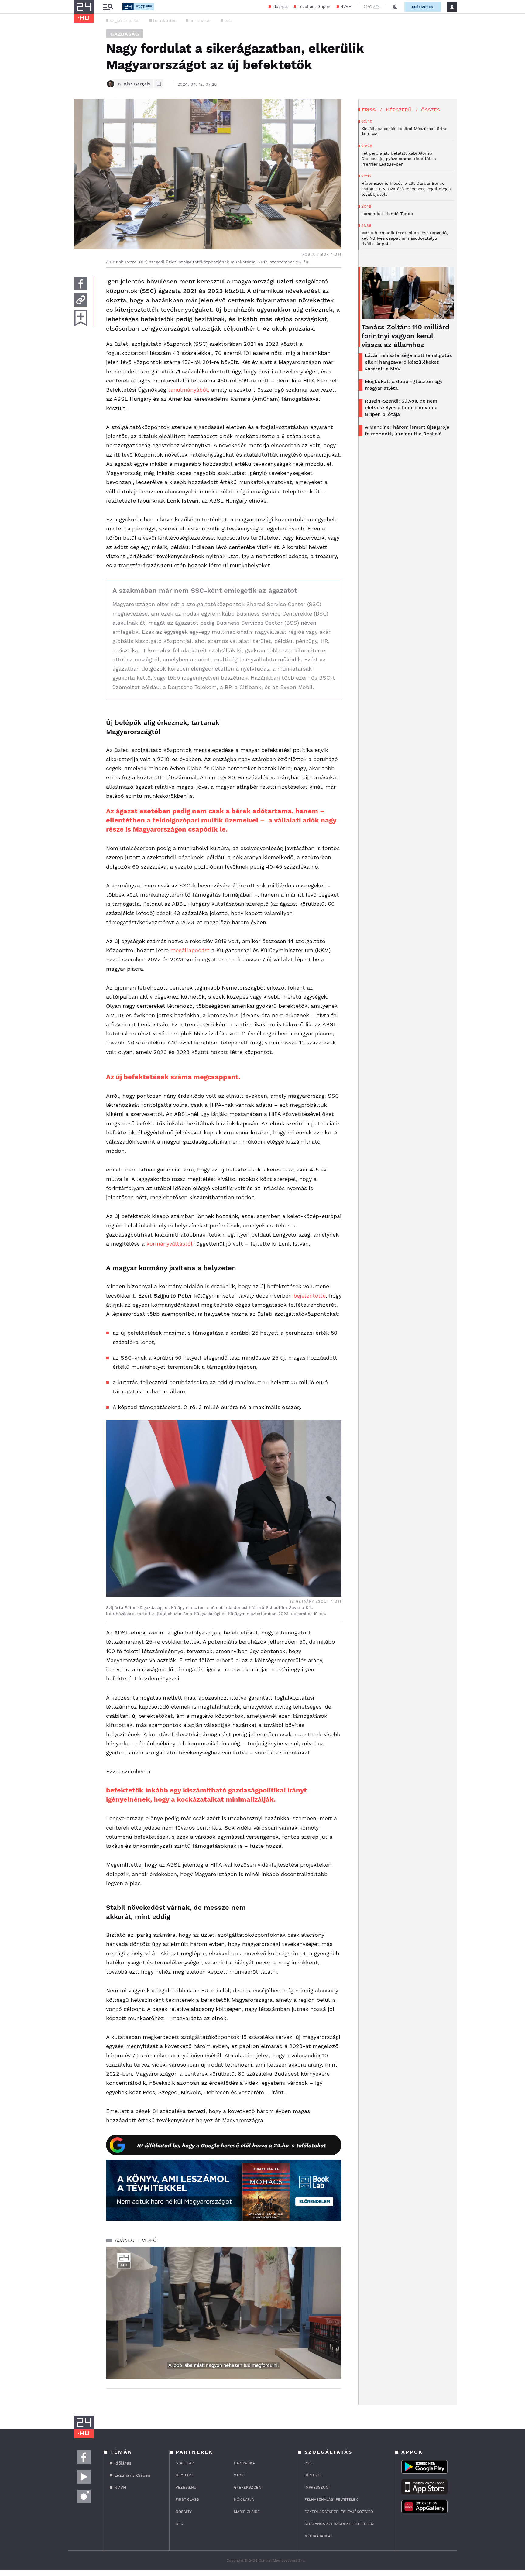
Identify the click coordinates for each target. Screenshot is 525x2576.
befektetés (165, 20)
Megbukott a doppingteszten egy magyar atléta (404, 385)
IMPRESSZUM (317, 2487)
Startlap (185, 2463)
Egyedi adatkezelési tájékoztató (339, 2512)
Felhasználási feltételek (331, 2499)
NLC (179, 2524)
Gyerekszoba (247, 2487)
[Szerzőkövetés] (159, 84)
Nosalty (184, 2512)
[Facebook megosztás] (81, 283)
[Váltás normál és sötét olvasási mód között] (395, 7)
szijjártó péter (125, 20)
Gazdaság (125, 34)
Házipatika (244, 2463)
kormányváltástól (169, 1244)
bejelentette (310, 1296)
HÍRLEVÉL (313, 2475)
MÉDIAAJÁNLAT (318, 2536)
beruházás (201, 20)
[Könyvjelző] (81, 318)
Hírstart (184, 2475)
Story (240, 2475)
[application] (224, 2313)
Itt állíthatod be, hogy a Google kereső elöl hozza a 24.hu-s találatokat (231, 2145)
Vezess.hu (186, 2487)
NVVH (346, 7)
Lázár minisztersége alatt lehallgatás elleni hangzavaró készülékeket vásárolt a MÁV (408, 362)
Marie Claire (247, 2512)
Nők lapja (244, 2499)
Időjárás (280, 7)
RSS (308, 2463)
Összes (431, 110)
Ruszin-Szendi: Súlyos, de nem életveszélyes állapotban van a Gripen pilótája (401, 408)
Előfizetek (423, 7)
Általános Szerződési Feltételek (339, 2524)
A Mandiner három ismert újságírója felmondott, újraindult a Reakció (407, 430)
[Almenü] (108, 7)
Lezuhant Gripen (314, 7)
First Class (187, 2499)
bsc (228, 20)
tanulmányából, (189, 390)
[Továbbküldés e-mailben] (81, 300)
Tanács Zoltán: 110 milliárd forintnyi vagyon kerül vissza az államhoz (405, 336)
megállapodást (190, 950)
